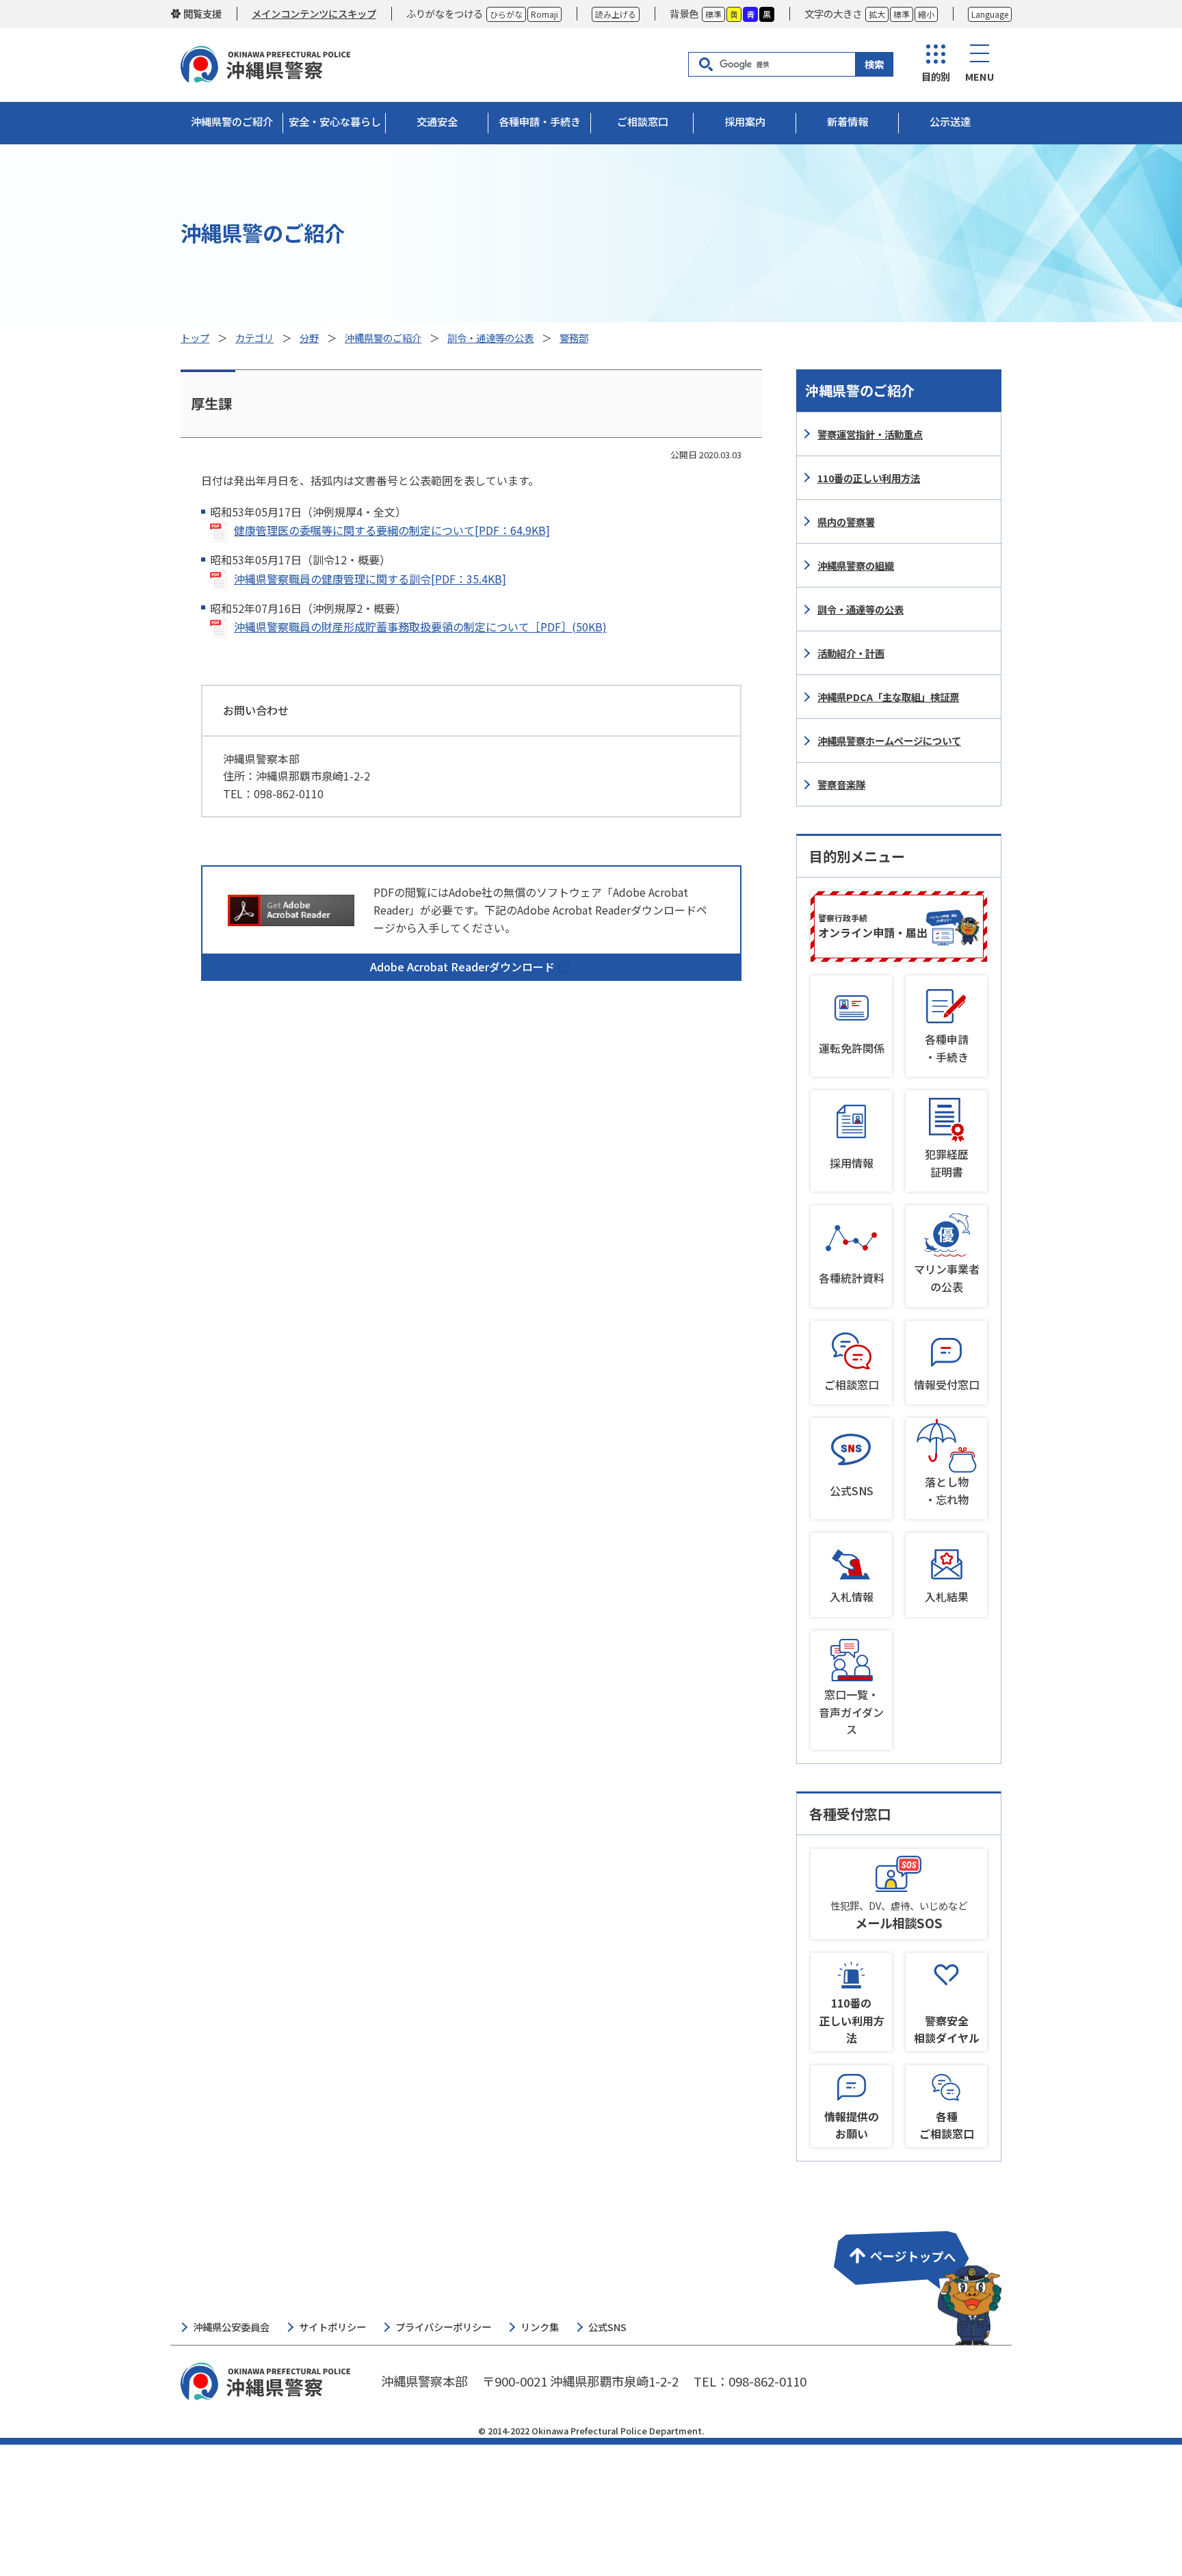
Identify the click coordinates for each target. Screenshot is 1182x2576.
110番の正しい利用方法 (869, 478)
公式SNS (852, 1490)
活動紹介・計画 (851, 653)
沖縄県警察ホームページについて (889, 740)
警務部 (574, 338)
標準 (713, 14)
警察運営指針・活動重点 (870, 434)
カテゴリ (254, 338)
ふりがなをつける (445, 13)
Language (990, 14)
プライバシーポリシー (443, 2327)
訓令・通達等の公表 (490, 338)
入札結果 (947, 1596)
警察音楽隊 (841, 784)
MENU (980, 76)
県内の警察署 (846, 522)
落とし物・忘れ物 (947, 1490)
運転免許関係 (852, 1048)
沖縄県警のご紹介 (383, 338)
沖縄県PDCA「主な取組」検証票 (888, 697)
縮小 (926, 14)
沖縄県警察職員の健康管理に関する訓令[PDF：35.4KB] (370, 579)
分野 (309, 338)
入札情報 (852, 1596)
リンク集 (540, 2327)
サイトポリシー (332, 2327)
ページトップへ (915, 2279)
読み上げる (616, 14)
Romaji (544, 14)
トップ (195, 338)
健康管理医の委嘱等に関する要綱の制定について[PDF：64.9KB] (392, 530)
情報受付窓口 (947, 1384)
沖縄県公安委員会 (231, 2327)
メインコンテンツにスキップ (314, 13)
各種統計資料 (852, 1278)
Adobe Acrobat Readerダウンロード (462, 967)
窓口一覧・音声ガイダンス (851, 1712)
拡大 (877, 14)
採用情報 (852, 1163)
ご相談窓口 (852, 1384)
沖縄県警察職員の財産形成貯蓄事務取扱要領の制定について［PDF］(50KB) (420, 627)
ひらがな (506, 14)
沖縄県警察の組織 (856, 565)
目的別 (936, 76)
